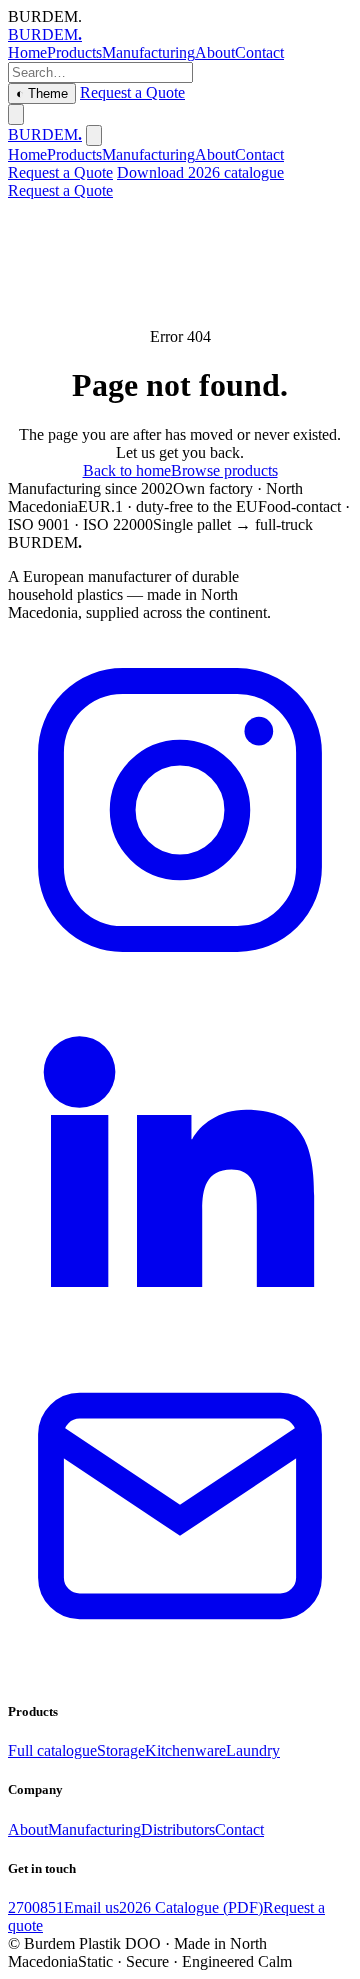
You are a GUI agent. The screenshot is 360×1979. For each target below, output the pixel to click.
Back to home (127, 470)
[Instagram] (180, 976)
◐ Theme (42, 93)
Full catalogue (52, 1750)
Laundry (253, 1750)
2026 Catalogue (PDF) (191, 1907)
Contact (259, 52)
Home (27, 52)
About (215, 52)
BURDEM (45, 34)
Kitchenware (185, 1750)
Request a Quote (132, 92)
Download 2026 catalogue (200, 172)
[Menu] (16, 114)
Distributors (178, 1829)
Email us (91, 1907)
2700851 (36, 1907)
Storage (121, 1750)
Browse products (224, 470)
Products (74, 52)
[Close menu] (94, 135)
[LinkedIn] (180, 1324)
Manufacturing (148, 52)
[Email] (180, 1672)
